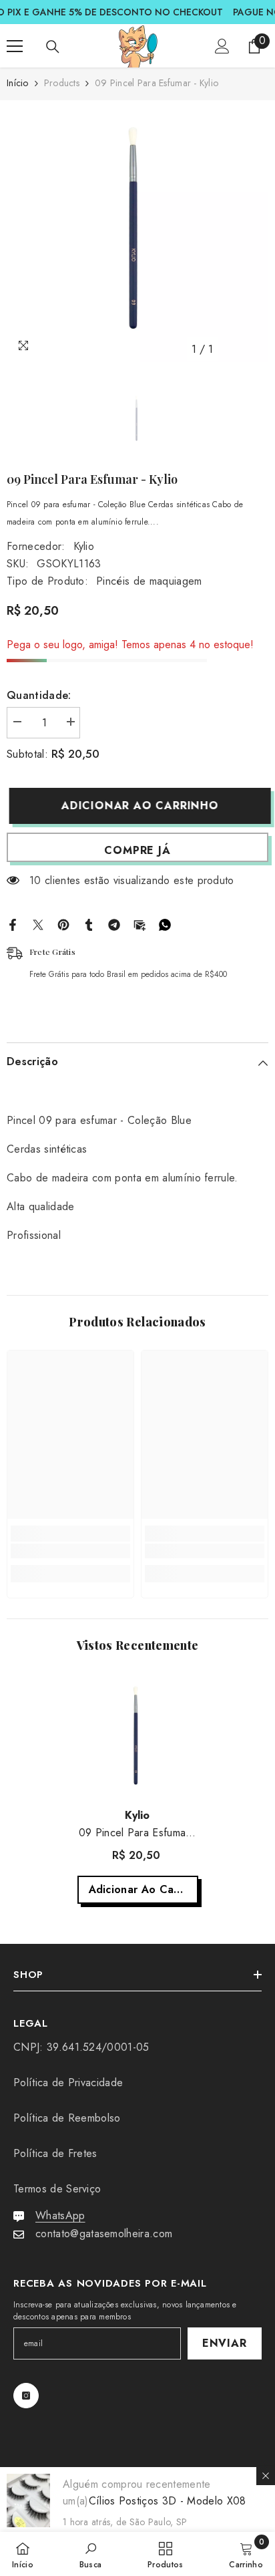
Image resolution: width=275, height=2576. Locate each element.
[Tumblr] (89, 923)
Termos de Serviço (57, 2189)
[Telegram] (114, 923)
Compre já (137, 850)
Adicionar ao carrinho (137, 806)
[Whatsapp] (165, 923)
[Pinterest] (63, 923)
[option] (137, 231)
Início (18, 83)
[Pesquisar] (53, 47)
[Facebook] (13, 923)
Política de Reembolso (67, 2118)
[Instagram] (26, 2396)
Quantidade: (39, 695)
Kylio (84, 546)
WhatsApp (60, 2215)
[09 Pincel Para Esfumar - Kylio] (138, 1737)
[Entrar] (222, 46)
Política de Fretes (55, 2153)
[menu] (15, 46)
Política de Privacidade (68, 2083)
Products (62, 83)
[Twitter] (38, 923)
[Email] (140, 923)
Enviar (225, 2343)
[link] (70, 1551)
